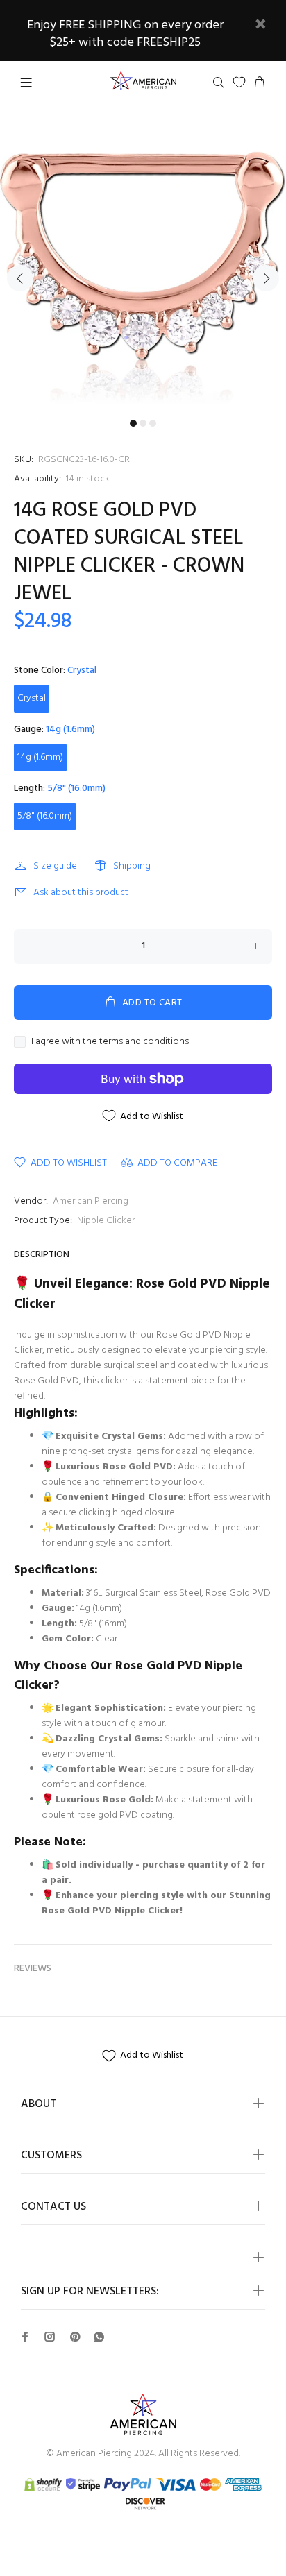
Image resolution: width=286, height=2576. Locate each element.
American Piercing (91, 1201)
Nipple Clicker (106, 1221)
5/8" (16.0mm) (45, 816)
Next (266, 278)
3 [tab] (153, 423)
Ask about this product (81, 893)
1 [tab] (133, 423)
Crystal (32, 698)
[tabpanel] (143, 270)
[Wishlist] (239, 82)
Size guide (55, 866)
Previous (20, 278)
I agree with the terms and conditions (110, 1042)
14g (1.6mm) (40, 757)
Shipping (132, 866)
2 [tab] (143, 423)
